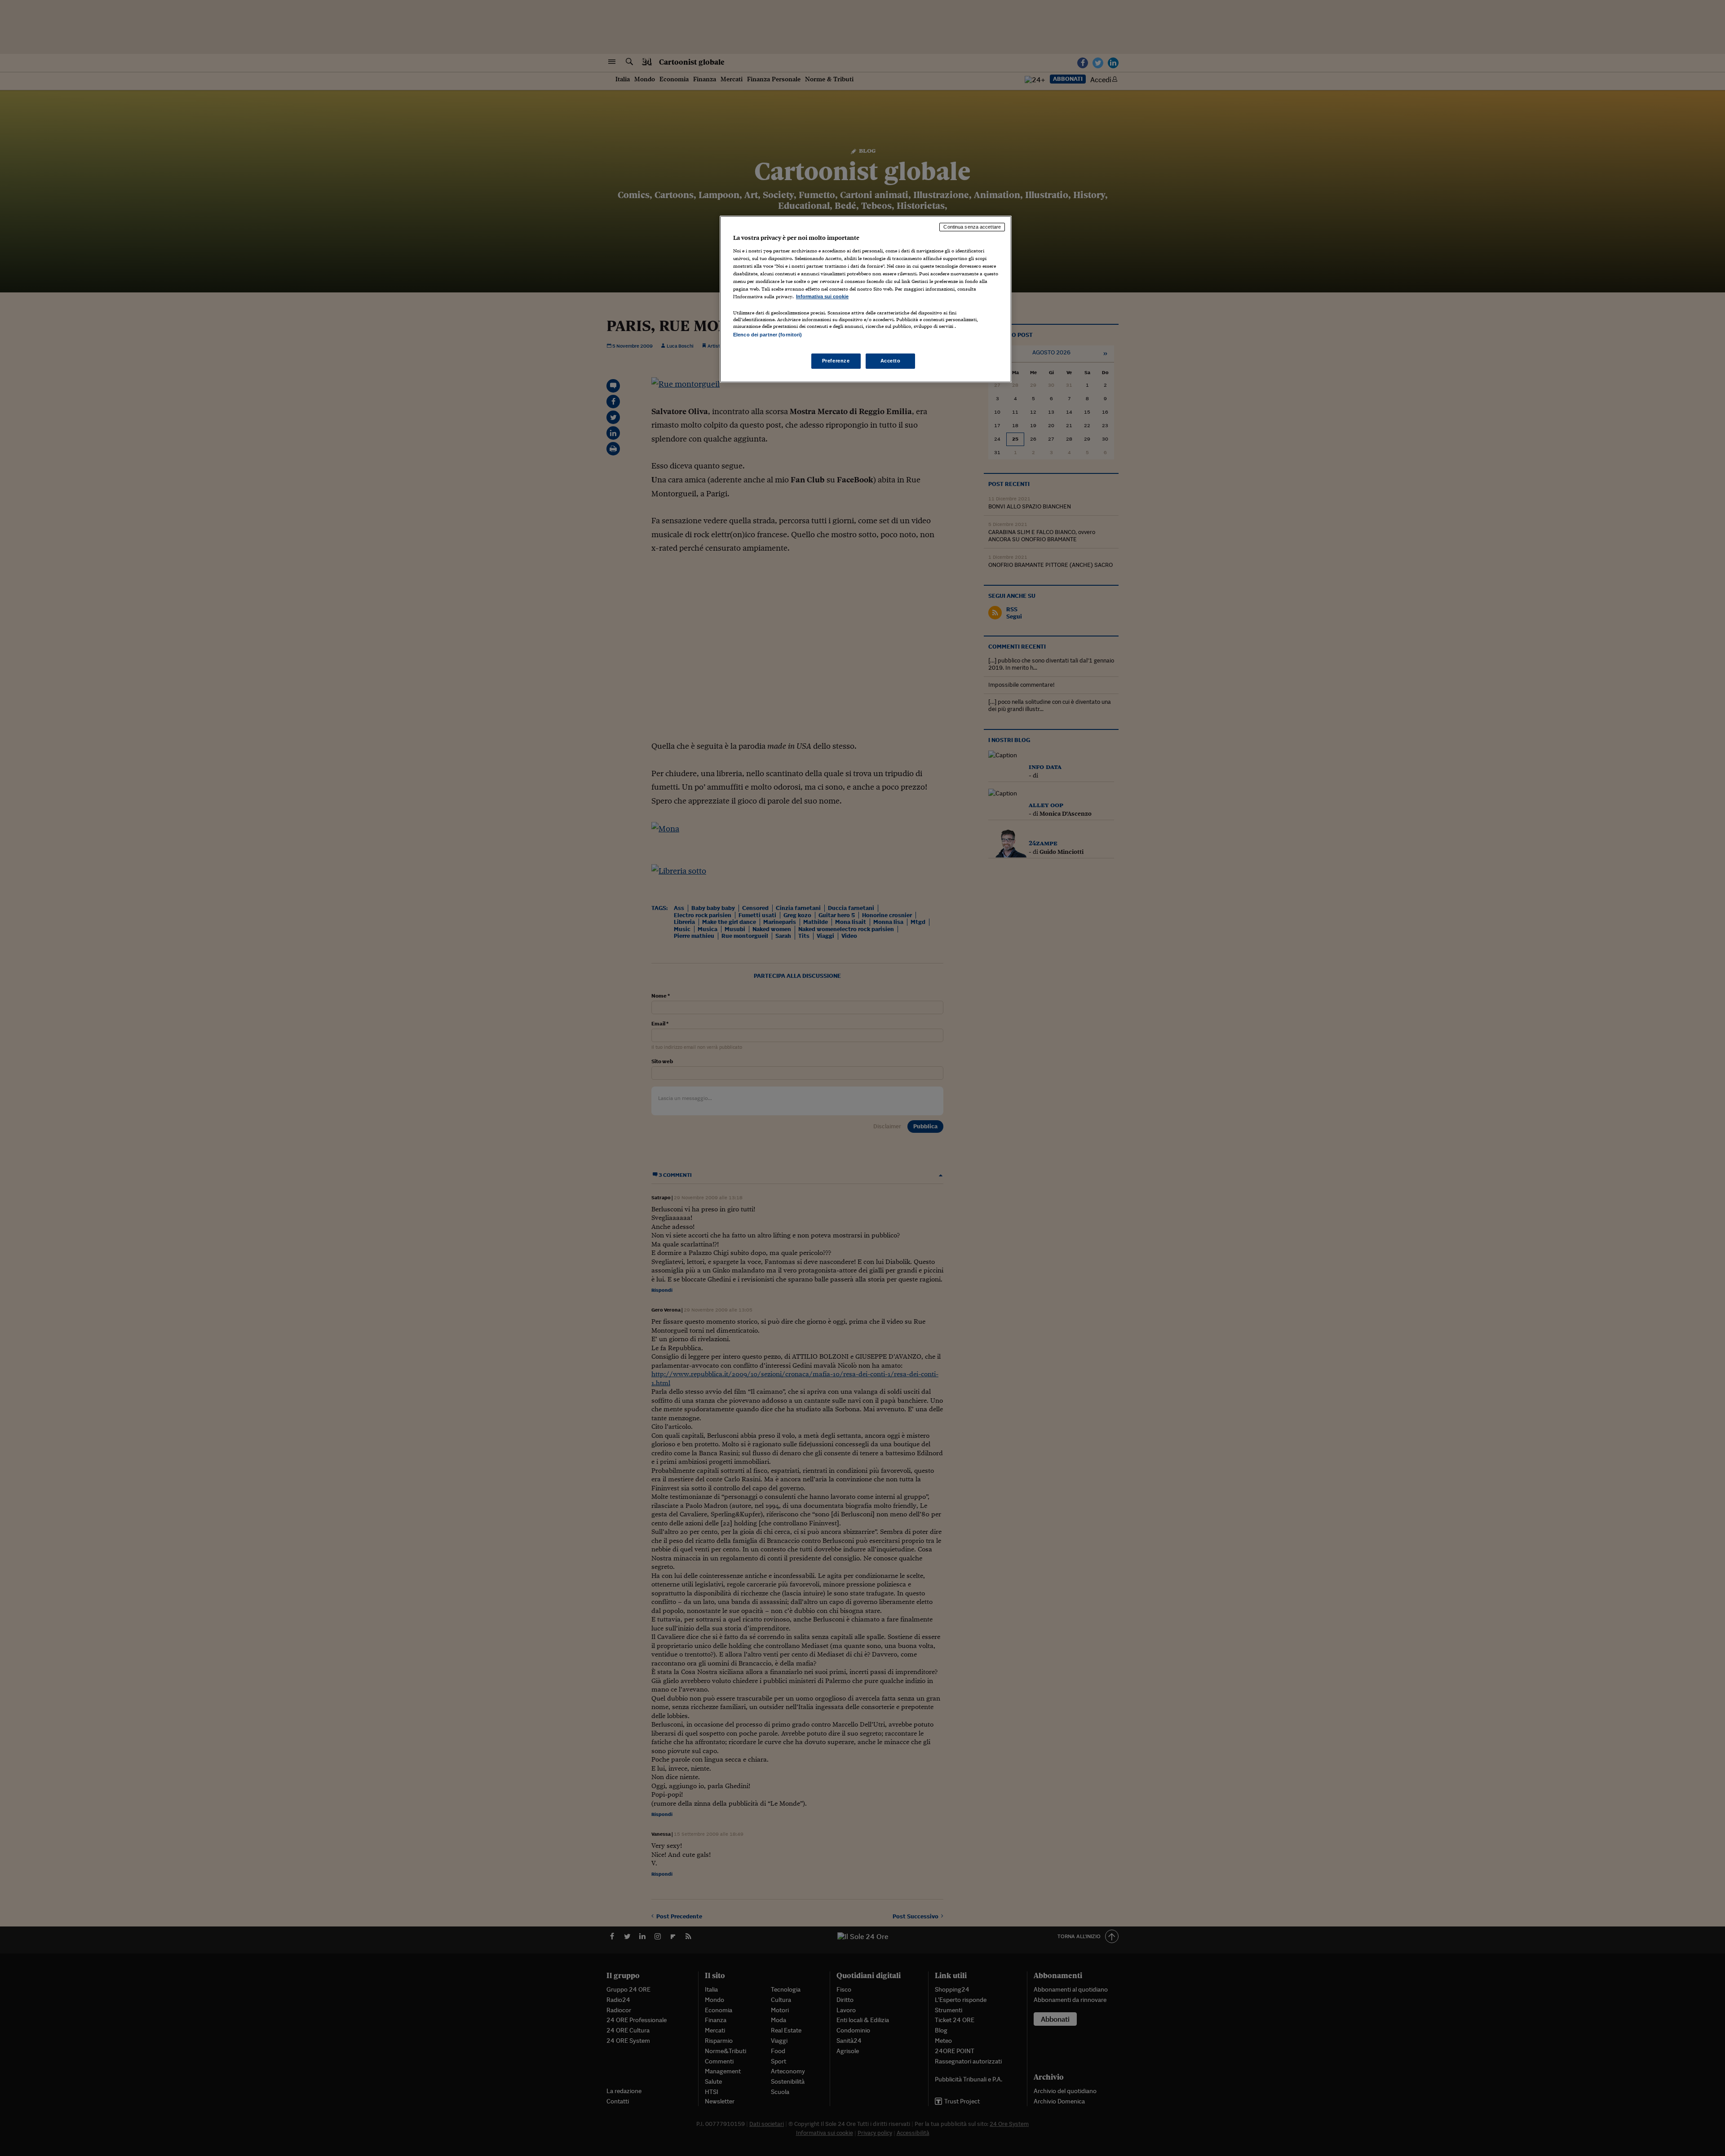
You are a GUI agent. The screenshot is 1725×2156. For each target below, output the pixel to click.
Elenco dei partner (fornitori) (767, 335)
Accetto (891, 361)
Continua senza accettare (972, 227)
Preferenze (836, 361)
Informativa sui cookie (822, 296)
